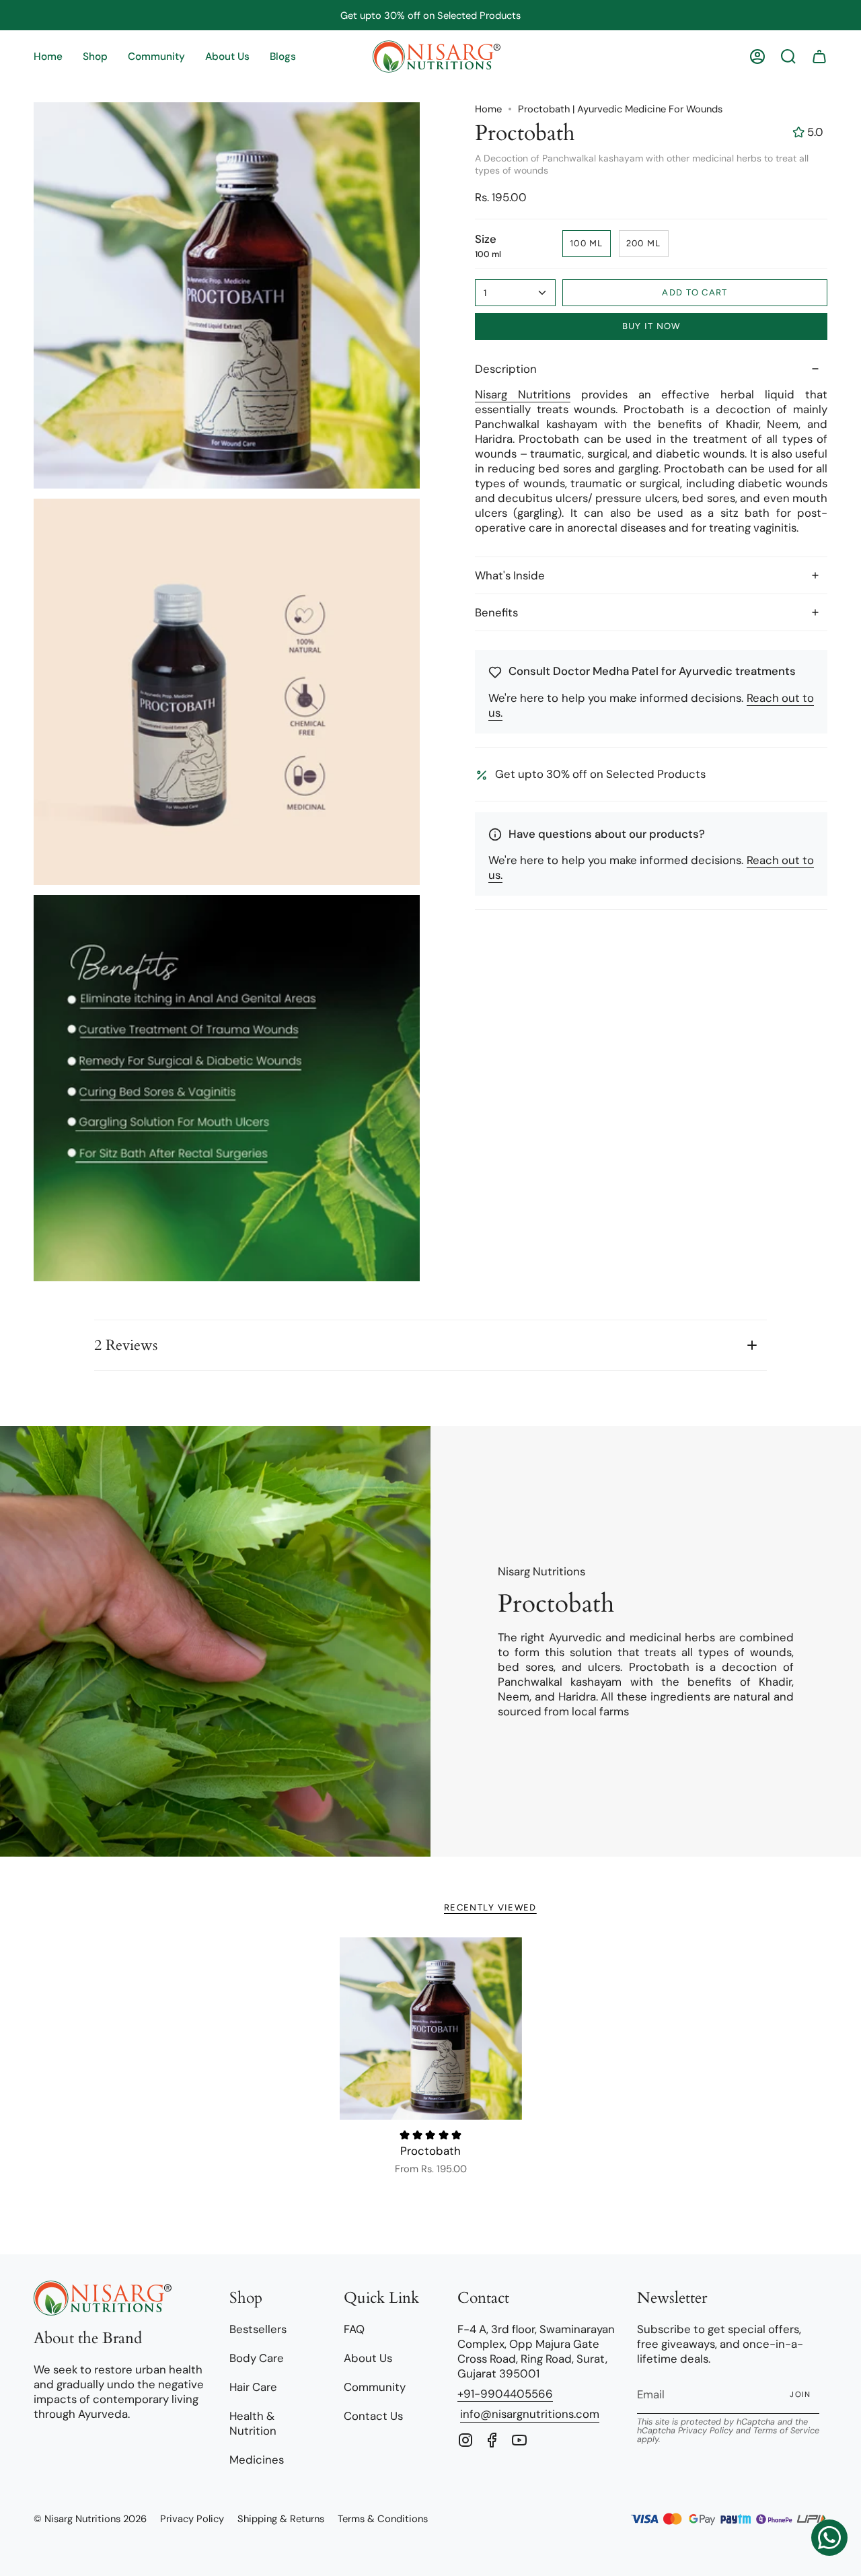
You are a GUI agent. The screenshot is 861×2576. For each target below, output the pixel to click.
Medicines (257, 2460)
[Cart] (819, 57)
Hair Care (253, 2387)
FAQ (354, 2329)
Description (506, 369)
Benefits (496, 612)
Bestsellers (258, 2329)
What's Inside (510, 575)
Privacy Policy (706, 2431)
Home (488, 109)
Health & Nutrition (253, 2423)
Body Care (257, 2358)
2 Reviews (126, 1345)
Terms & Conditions (383, 2519)
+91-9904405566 (505, 2394)
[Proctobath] (431, 2029)
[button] (95, 57)
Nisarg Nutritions (523, 394)
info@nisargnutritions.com (530, 2414)
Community (375, 2387)
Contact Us (373, 2416)
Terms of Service (786, 2431)
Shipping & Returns (281, 2519)
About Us (368, 2358)
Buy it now (651, 326)
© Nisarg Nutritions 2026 (90, 2519)
